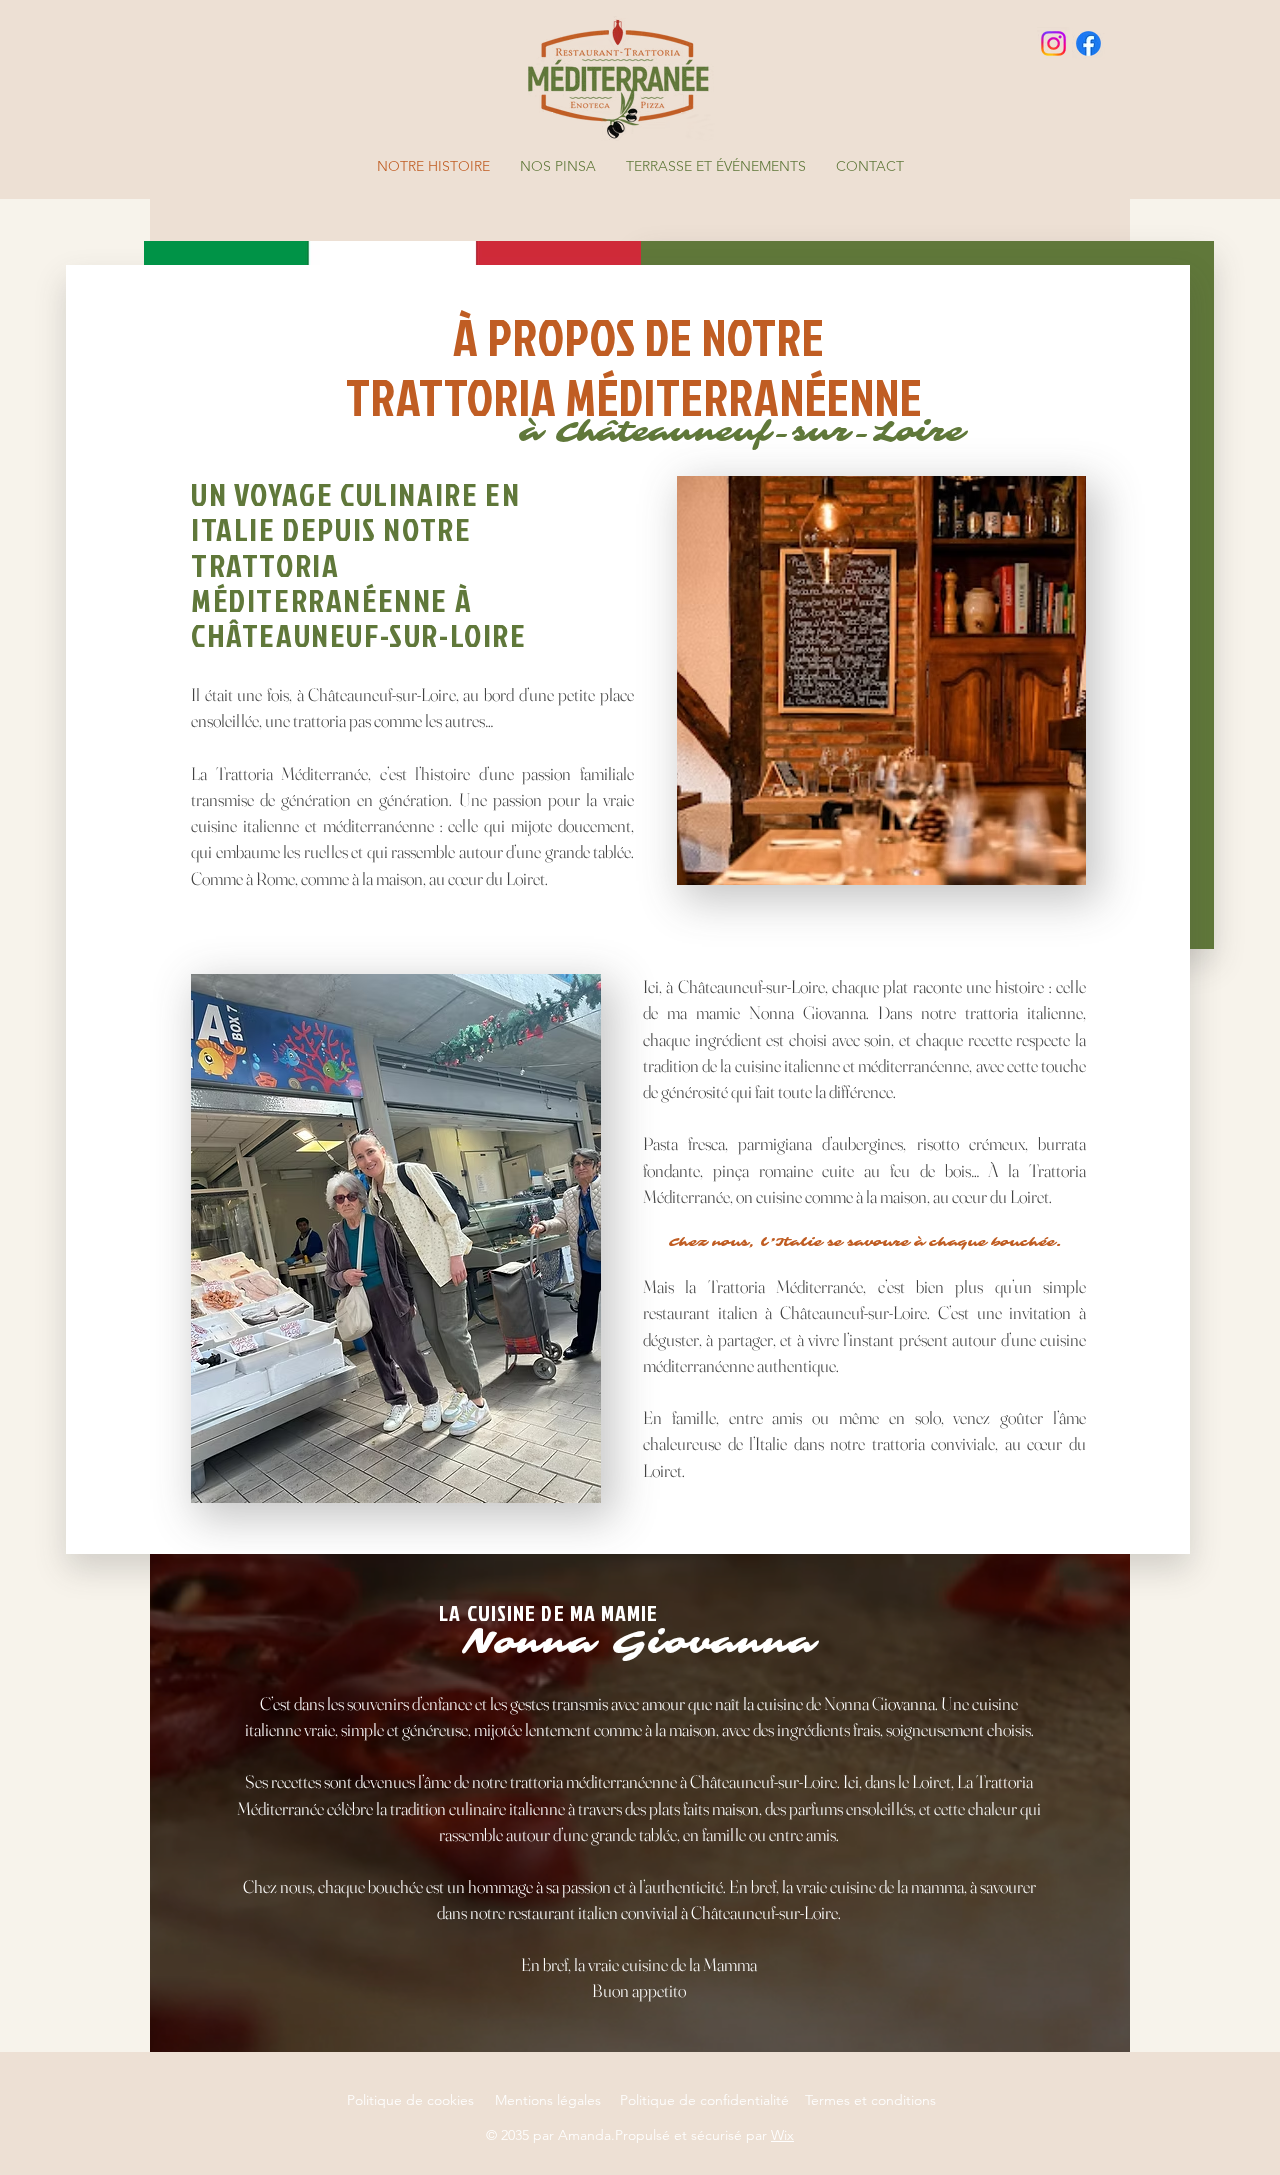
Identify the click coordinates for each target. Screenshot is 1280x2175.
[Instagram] (1053, 43)
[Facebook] (1088, 43)
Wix (782, 2135)
